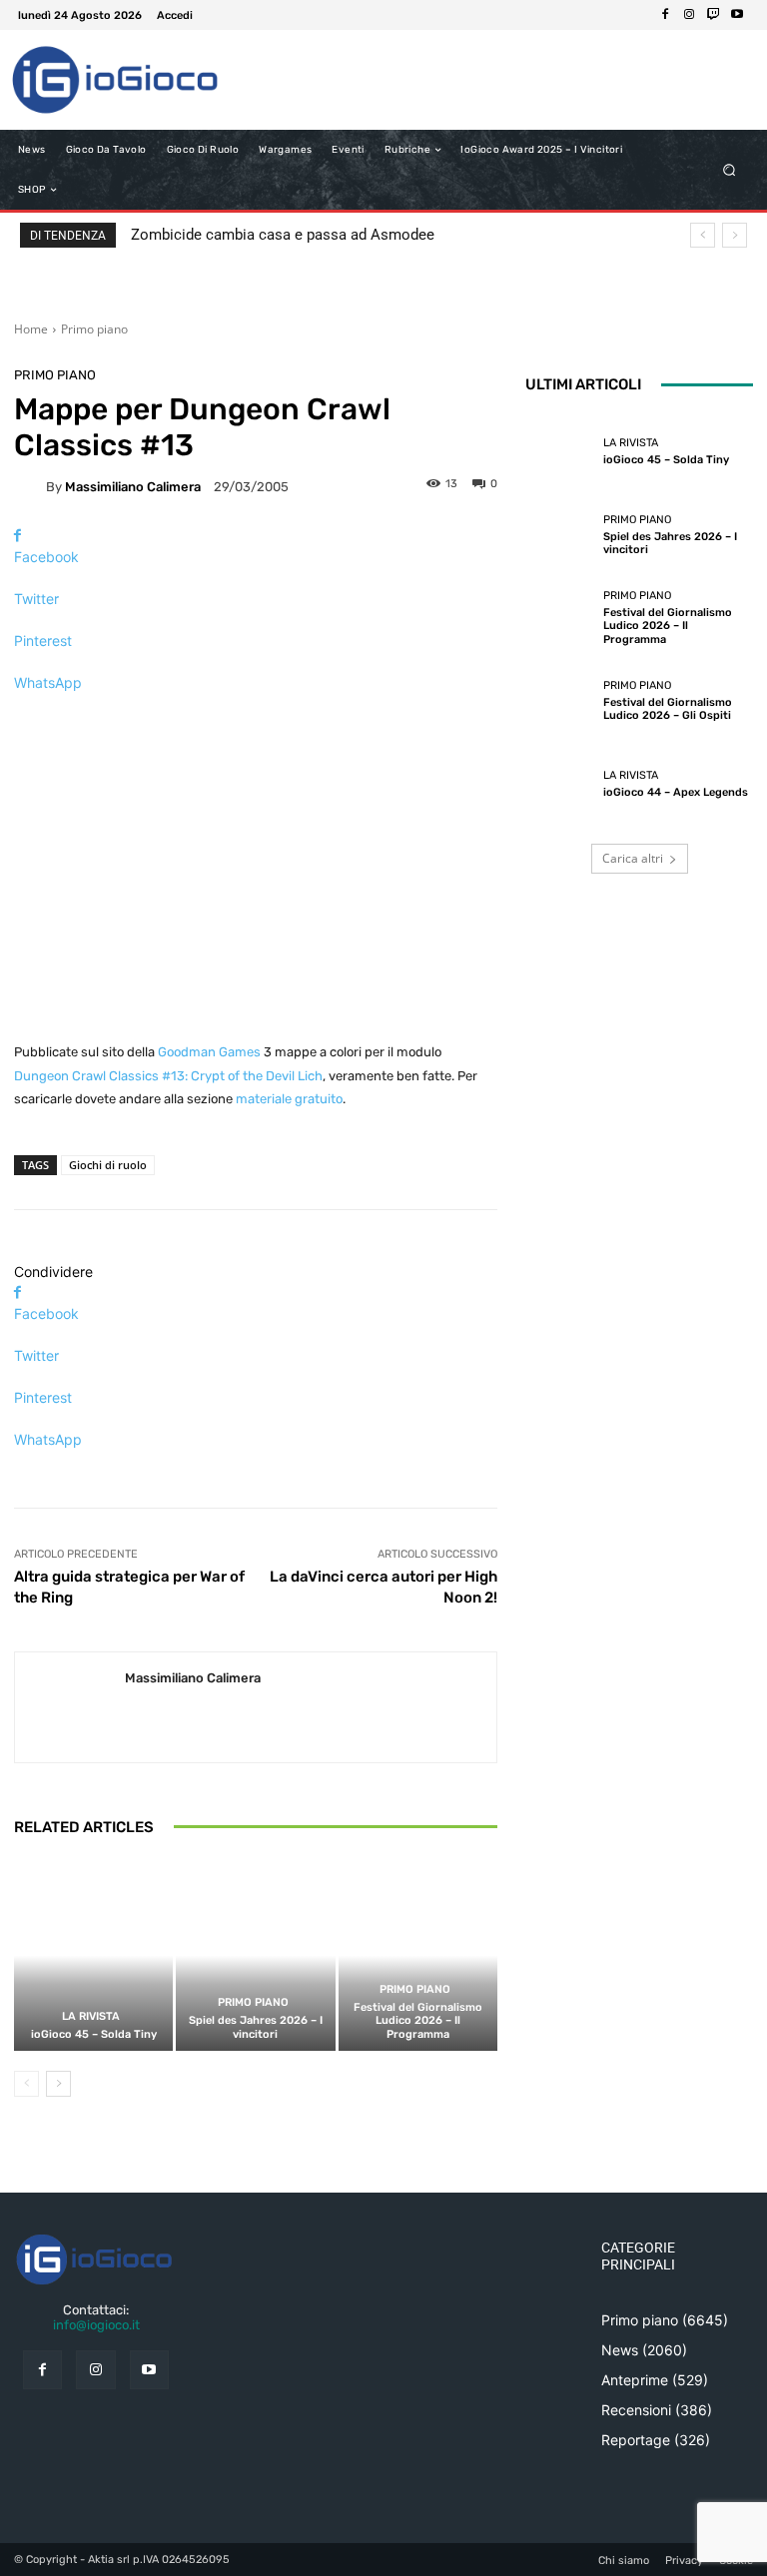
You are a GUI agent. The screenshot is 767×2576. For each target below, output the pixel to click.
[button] (730, 170)
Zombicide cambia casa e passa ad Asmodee (283, 235)
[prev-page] (26, 2084)
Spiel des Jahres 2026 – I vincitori (256, 2027)
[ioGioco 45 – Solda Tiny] (93, 1955)
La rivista (91, 2016)
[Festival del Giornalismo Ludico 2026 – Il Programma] (418, 1955)
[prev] (703, 235)
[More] (256, 717)
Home (31, 329)
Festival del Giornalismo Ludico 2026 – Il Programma (418, 2020)
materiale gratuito (289, 1099)
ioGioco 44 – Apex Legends (676, 792)
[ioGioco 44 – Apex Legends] (559, 785)
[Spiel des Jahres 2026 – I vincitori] (255, 1955)
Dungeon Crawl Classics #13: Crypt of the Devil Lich (168, 1076)
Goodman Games (209, 1052)
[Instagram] (689, 15)
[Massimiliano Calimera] (30, 486)
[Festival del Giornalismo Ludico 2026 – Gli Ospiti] (559, 701)
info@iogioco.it (96, 2325)
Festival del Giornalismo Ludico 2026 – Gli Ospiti (668, 709)
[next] (735, 235)
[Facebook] (665, 15)
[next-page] (58, 2084)
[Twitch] (713, 15)
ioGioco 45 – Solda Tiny (94, 2034)
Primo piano (94, 329)
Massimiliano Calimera (133, 487)
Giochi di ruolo (108, 1165)
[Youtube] (737, 15)
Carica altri (633, 858)
